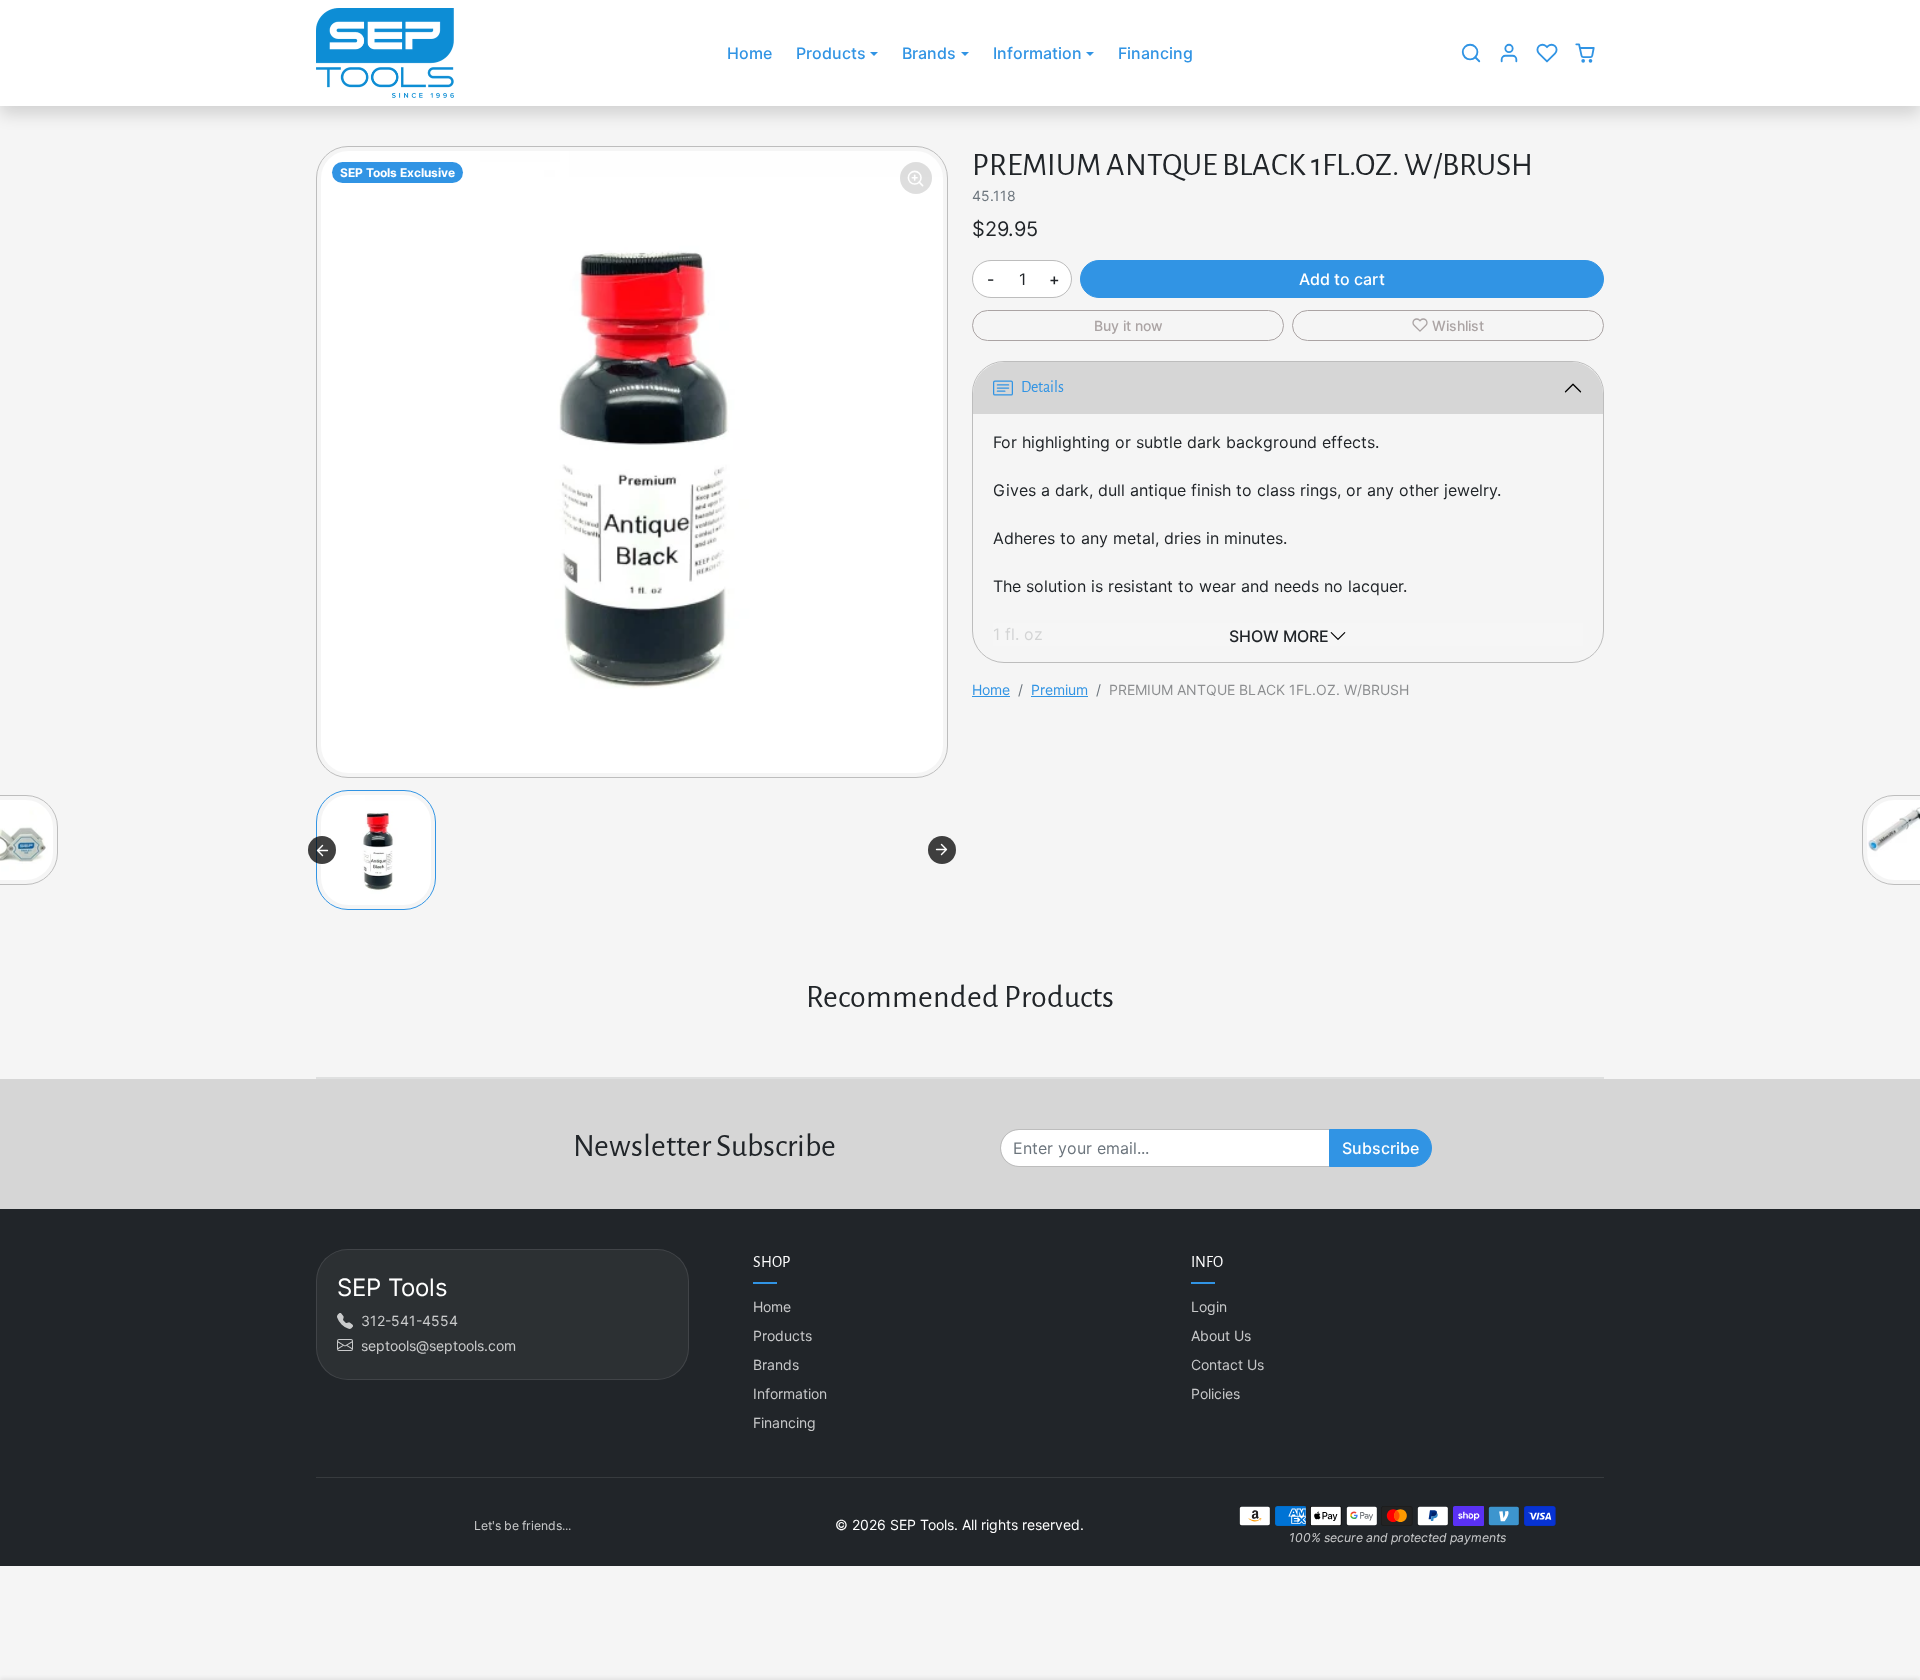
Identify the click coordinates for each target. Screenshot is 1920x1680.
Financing (1155, 53)
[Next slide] (942, 850)
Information (790, 1393)
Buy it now (1128, 325)
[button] (1471, 53)
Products (782, 1335)
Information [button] (1037, 53)
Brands (776, 1364)
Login (1209, 1306)
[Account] (1509, 53)
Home (749, 53)
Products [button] (831, 53)
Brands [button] (929, 53)
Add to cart (1342, 279)
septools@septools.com (438, 1345)
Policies (1215, 1393)
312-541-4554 (409, 1320)
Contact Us (1227, 1364)
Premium (1059, 689)
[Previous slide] (322, 850)
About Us (1221, 1335)
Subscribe (1380, 1148)
